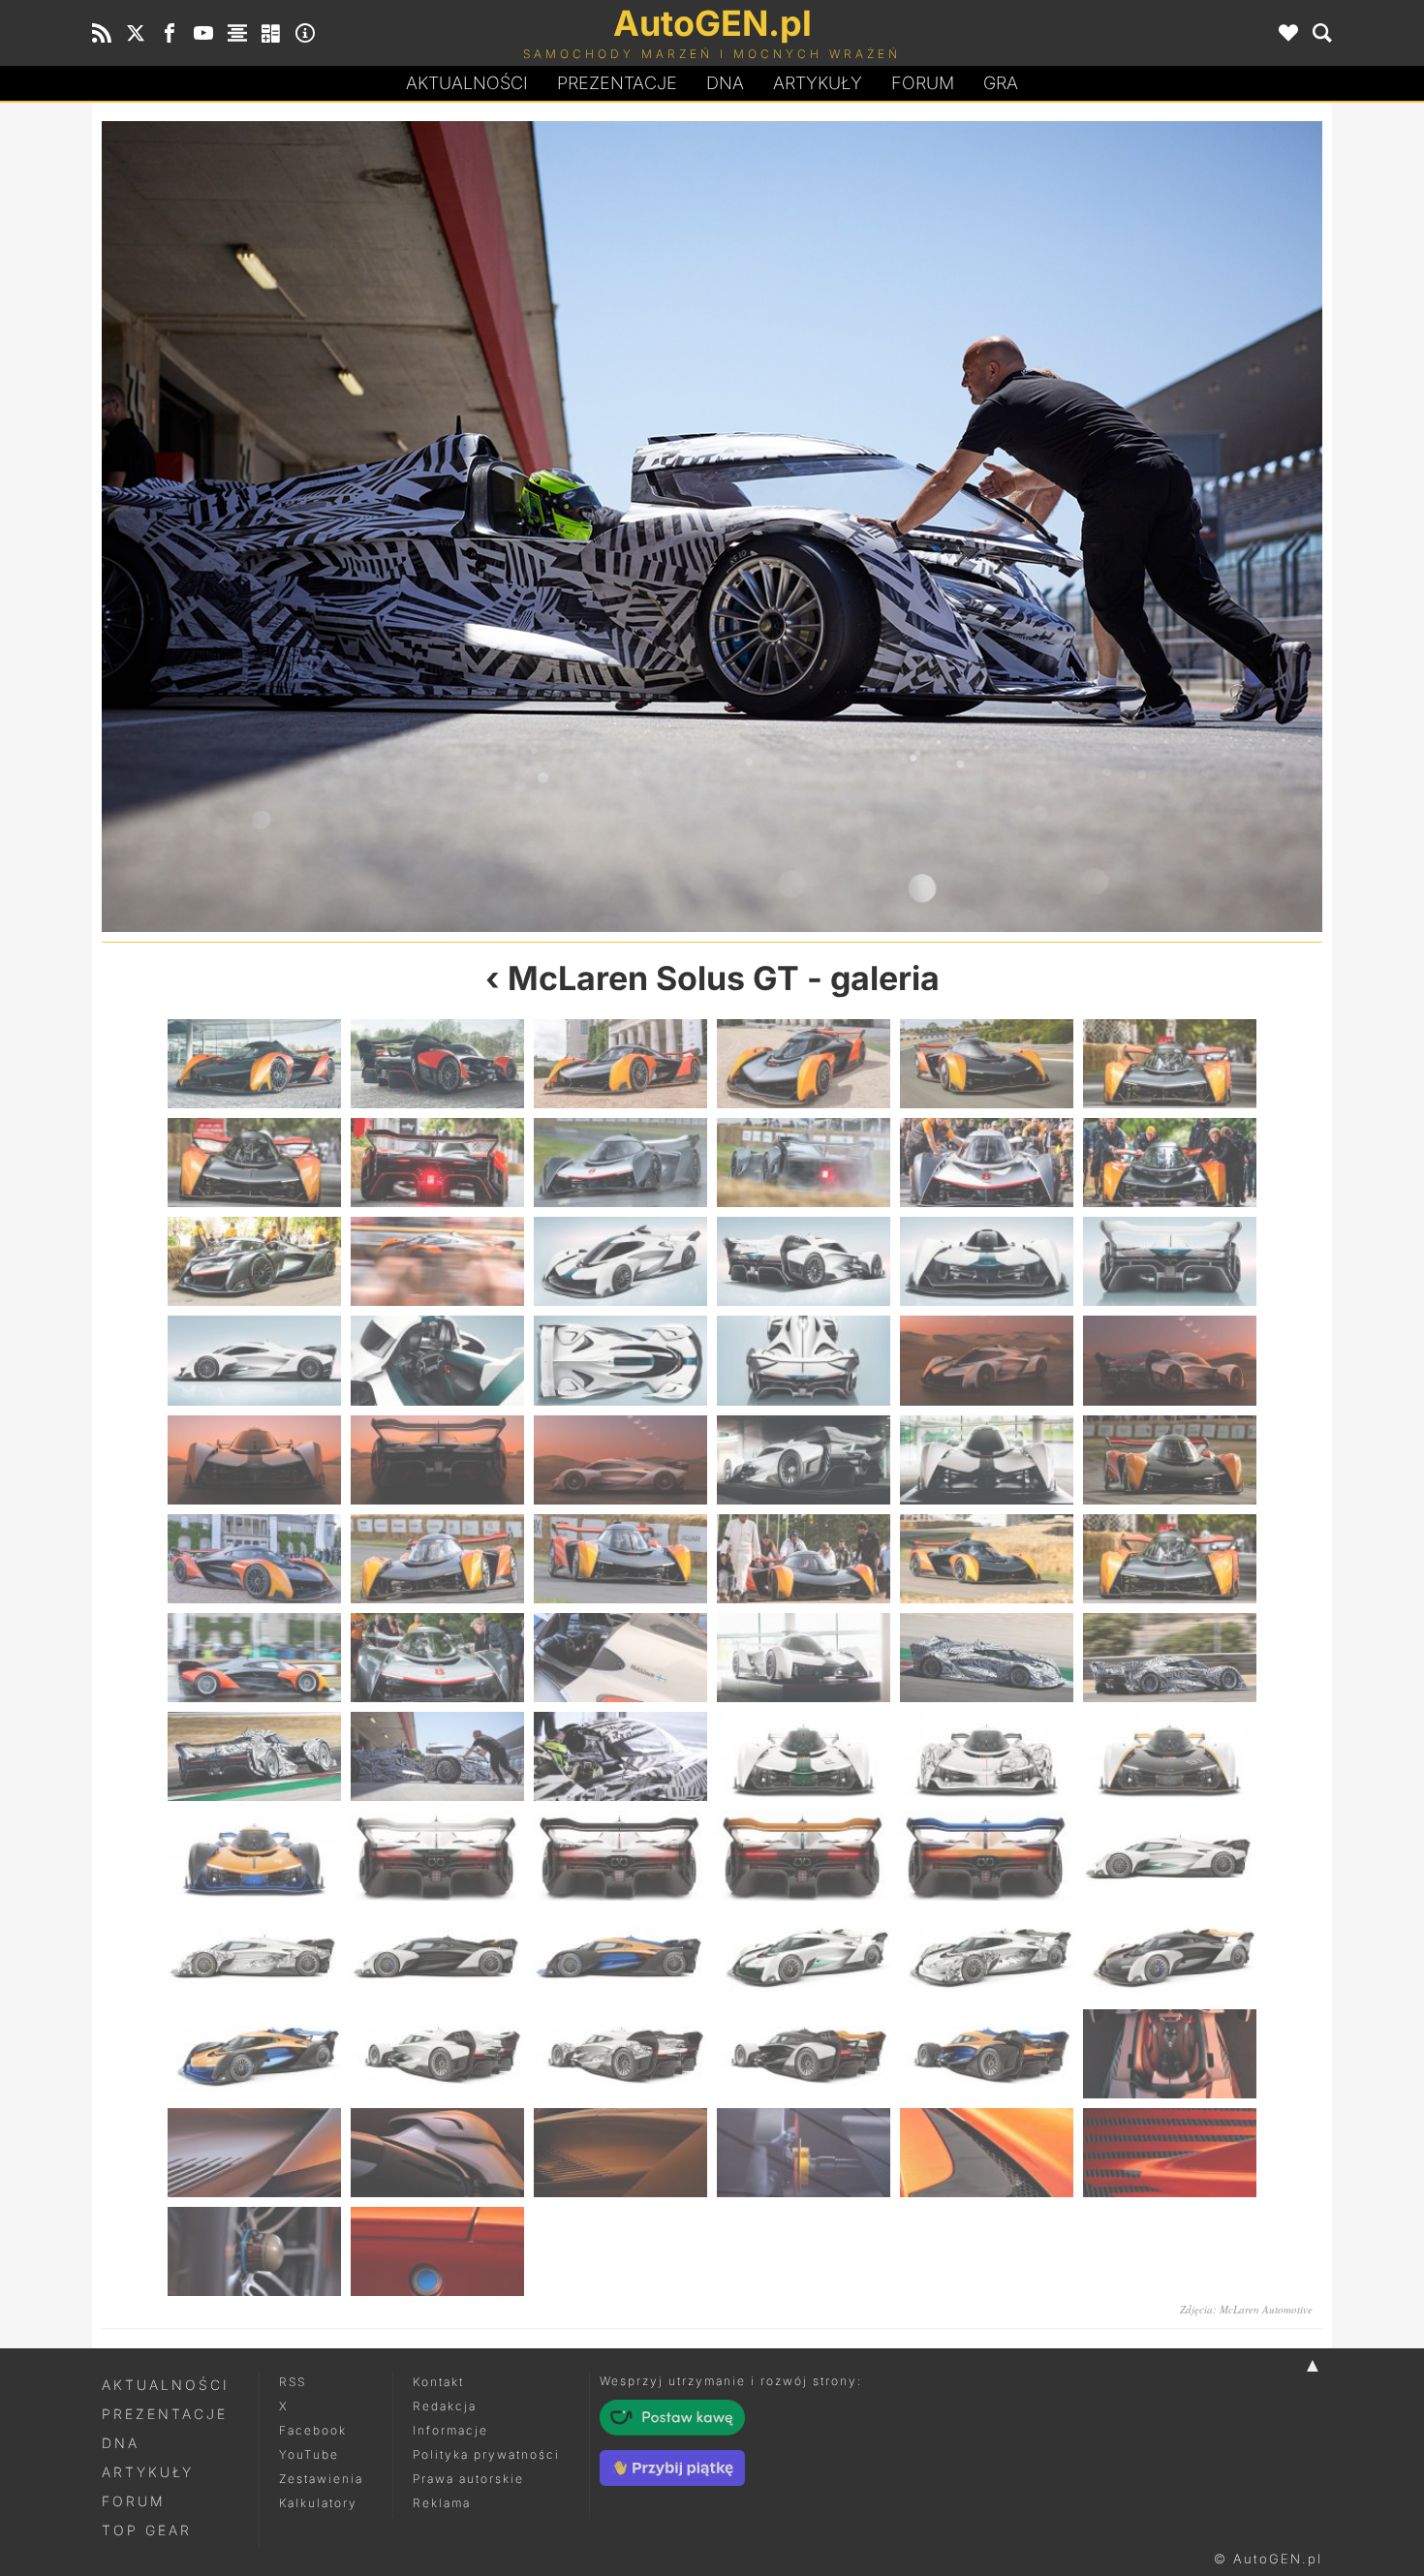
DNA (121, 2443)
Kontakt (438, 2382)
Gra (1001, 83)
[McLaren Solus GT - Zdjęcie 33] (620, 1559)
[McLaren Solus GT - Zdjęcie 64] (804, 2054)
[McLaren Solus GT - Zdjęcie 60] (1170, 1955)
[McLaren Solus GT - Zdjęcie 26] (437, 1460)
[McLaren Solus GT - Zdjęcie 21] (620, 1360)
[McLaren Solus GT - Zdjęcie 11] (987, 1163)
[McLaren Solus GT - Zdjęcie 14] (437, 1261)
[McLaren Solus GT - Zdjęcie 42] (1170, 1658)
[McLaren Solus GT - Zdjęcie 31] (254, 1559)
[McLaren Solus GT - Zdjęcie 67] (254, 2153)
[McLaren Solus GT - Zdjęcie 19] (254, 1360)
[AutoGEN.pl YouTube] (203, 33)
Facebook (313, 2430)
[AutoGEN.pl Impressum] (305, 33)
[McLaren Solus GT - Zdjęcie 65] (987, 2054)
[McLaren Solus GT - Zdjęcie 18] (1170, 1261)
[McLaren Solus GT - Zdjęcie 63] (620, 2054)
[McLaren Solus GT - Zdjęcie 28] (804, 1460)
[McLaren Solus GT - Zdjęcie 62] (437, 2054)
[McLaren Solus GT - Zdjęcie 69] (620, 2153)
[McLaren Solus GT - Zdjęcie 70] (804, 2153)
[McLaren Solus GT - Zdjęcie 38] (437, 1658)
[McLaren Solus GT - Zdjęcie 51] (620, 1855)
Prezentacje (617, 83)
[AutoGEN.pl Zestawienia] (237, 33)
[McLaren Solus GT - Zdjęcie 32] (437, 1559)
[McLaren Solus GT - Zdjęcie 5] (987, 1064)
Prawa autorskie (468, 2479)
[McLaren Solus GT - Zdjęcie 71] (987, 2153)
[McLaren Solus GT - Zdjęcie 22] (804, 1360)
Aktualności (467, 83)
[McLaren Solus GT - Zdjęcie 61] (254, 2054)
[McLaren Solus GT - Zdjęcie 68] (437, 2153)
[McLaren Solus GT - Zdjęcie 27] (620, 1460)
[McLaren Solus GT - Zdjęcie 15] (620, 1261)
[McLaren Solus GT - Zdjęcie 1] (254, 1064)
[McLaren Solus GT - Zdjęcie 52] (804, 1855)
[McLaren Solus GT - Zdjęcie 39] (620, 1658)
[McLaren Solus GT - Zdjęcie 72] (1170, 2153)
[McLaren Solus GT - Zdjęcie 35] (987, 1559)
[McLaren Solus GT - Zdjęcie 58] (804, 1955)
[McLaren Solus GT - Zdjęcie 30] (1170, 1460)
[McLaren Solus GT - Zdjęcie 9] (620, 1163)
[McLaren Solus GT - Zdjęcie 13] (254, 1261)
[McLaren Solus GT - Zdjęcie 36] (1170, 1559)
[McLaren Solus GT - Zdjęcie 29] (987, 1460)
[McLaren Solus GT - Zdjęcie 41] (987, 1658)
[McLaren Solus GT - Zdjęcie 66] (1170, 2054)
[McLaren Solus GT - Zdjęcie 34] (804, 1559)
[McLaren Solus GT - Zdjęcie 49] (254, 1855)
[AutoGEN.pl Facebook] (170, 33)
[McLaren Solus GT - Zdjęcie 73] (254, 2251)
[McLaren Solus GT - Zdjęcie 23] (987, 1360)
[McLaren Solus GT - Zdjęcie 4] (804, 1064)
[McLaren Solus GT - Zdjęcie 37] (254, 1658)
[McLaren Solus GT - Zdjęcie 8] (437, 1163)
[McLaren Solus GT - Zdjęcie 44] (437, 1756)
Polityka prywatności (486, 2454)
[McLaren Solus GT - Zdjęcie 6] (1170, 1064)
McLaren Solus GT (653, 978)
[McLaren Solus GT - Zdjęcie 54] (1170, 1855)
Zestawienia (321, 2479)
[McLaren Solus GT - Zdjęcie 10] (804, 1163)
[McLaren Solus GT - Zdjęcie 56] (437, 1955)
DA (725, 83)
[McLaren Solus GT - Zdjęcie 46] (804, 1756)
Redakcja (445, 2406)
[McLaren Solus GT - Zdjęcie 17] (987, 1261)
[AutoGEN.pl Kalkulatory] (271, 33)
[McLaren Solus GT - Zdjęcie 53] (987, 1855)
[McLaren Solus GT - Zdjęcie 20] (437, 1360)
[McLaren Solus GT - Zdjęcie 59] (987, 1955)
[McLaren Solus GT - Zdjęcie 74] (437, 2251)
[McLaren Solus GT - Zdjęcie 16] (804, 1261)
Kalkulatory (318, 2503)
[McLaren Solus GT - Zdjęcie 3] (620, 1064)
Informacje (450, 2430)
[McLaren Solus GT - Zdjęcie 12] (1170, 1163)
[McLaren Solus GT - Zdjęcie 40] (804, 1658)
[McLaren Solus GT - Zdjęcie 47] (987, 1756)
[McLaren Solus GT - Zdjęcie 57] (620, 1955)
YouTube (309, 2454)
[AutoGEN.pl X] (136, 33)
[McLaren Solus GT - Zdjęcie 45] (1017, 527)
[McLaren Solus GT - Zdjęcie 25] (254, 1460)
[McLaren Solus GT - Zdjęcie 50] (437, 1855)
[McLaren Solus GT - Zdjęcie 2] (437, 1064)
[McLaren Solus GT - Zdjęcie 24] (1170, 1360)
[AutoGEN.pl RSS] (102, 33)
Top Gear (147, 2530)
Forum (923, 83)
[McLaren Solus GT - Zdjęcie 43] (407, 527)
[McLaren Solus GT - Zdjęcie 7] (254, 1163)
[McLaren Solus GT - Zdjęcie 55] (254, 1955)
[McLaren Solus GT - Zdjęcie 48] (1170, 1756)
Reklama (442, 2503)
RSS (293, 2382)
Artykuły (818, 83)
